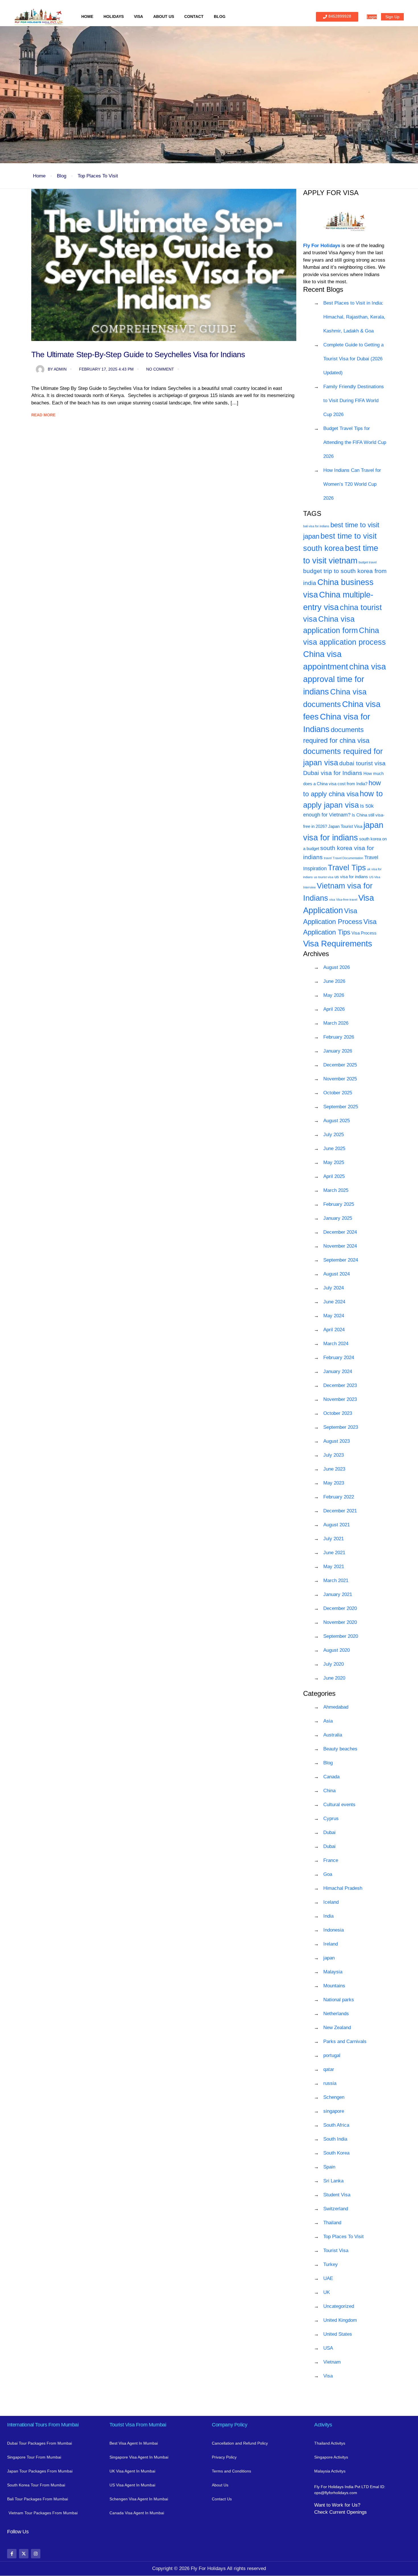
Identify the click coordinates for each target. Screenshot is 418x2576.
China (329, 1791)
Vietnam (332, 2362)
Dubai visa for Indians (333, 773)
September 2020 (341, 1636)
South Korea (336, 2153)
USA (328, 2348)
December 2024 (340, 1232)
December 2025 (340, 1065)
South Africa (336, 2125)
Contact (194, 16)
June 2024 (334, 1302)
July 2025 (334, 1135)
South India (335, 2139)
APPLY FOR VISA (331, 193)
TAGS (312, 513)
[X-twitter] (24, 2554)
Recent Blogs (323, 289)
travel (328, 858)
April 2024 (334, 1330)
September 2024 (341, 1260)
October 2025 (338, 1093)
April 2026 (334, 1009)
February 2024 (339, 1358)
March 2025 (336, 1190)
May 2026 (334, 995)
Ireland (331, 1944)
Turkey (331, 2264)
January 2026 (338, 1051)
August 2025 (337, 1121)
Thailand (332, 2223)
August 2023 (337, 1441)
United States (338, 2334)
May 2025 (334, 1162)
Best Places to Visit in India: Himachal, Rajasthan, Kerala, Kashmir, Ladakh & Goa (354, 317)
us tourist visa (324, 877)
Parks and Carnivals (345, 2041)
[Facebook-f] (12, 2554)
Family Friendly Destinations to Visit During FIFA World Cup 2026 (354, 401)
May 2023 (334, 1483)
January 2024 (338, 1371)
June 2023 (334, 1469)
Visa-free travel (347, 900)
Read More (43, 415)
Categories (319, 1693)
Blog (220, 16)
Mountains (334, 1986)
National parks (339, 2000)
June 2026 (334, 981)
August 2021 (337, 1525)
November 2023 (340, 1399)
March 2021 (336, 1580)
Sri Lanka (333, 2181)
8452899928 (340, 16)
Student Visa (337, 2195)
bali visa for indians (316, 526)
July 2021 (334, 1539)
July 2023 (334, 1455)
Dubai (329, 1832)
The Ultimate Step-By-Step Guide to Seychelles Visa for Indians (138, 354)
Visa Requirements (338, 943)
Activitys (323, 2425)
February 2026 (339, 1037)
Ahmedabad (336, 1707)
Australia (333, 1735)
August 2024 (337, 1274)
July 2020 (334, 1664)
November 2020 (340, 1622)
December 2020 (340, 1608)
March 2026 (336, 1023)
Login (372, 17)
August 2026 (337, 967)
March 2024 (336, 1344)
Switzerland (336, 2209)
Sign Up (392, 17)
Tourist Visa (336, 2251)
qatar (329, 2069)
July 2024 (334, 1288)
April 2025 (334, 1176)
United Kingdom (340, 2320)
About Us (164, 16)
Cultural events (339, 1805)
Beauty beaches (340, 1749)
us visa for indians (351, 877)
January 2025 (338, 1218)
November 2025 (340, 1079)
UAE (328, 2278)
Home (87, 16)
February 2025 (339, 1204)
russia (330, 2083)
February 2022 (339, 1497)
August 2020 (337, 1650)
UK (327, 2292)
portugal (332, 2055)
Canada (331, 1777)
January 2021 (338, 1594)
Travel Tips (347, 868)
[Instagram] (36, 2554)
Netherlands (336, 2014)
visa (332, 900)
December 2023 (340, 1385)
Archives (316, 954)
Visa (138, 16)
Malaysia (333, 1972)
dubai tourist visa (362, 763)
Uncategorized (339, 2306)
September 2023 (341, 1427)
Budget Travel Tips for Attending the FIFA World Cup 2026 (355, 442)
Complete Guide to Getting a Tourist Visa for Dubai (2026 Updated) (353, 359)
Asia (328, 1721)
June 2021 (334, 1553)
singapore (334, 2111)
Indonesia (334, 1930)
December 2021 (340, 1511)
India (328, 1916)
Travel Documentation (348, 858)
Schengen (334, 2097)
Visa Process (364, 933)
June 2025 (334, 1149)
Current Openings (348, 2512)
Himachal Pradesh (343, 1888)
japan (329, 1958)
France (331, 1860)
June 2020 (334, 1678)
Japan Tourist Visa (345, 826)
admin (57, 369)
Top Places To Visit (98, 176)
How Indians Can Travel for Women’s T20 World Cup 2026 (352, 484)
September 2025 (341, 1107)
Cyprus (331, 1819)
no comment (160, 369)
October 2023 (338, 1413)
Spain (329, 2167)
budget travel (368, 562)
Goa (328, 1874)
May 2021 (334, 1567)
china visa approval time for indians (344, 679)
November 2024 (340, 1246)
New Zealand (337, 2028)
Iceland (331, 1902)
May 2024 (334, 1316)
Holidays (114, 16)
